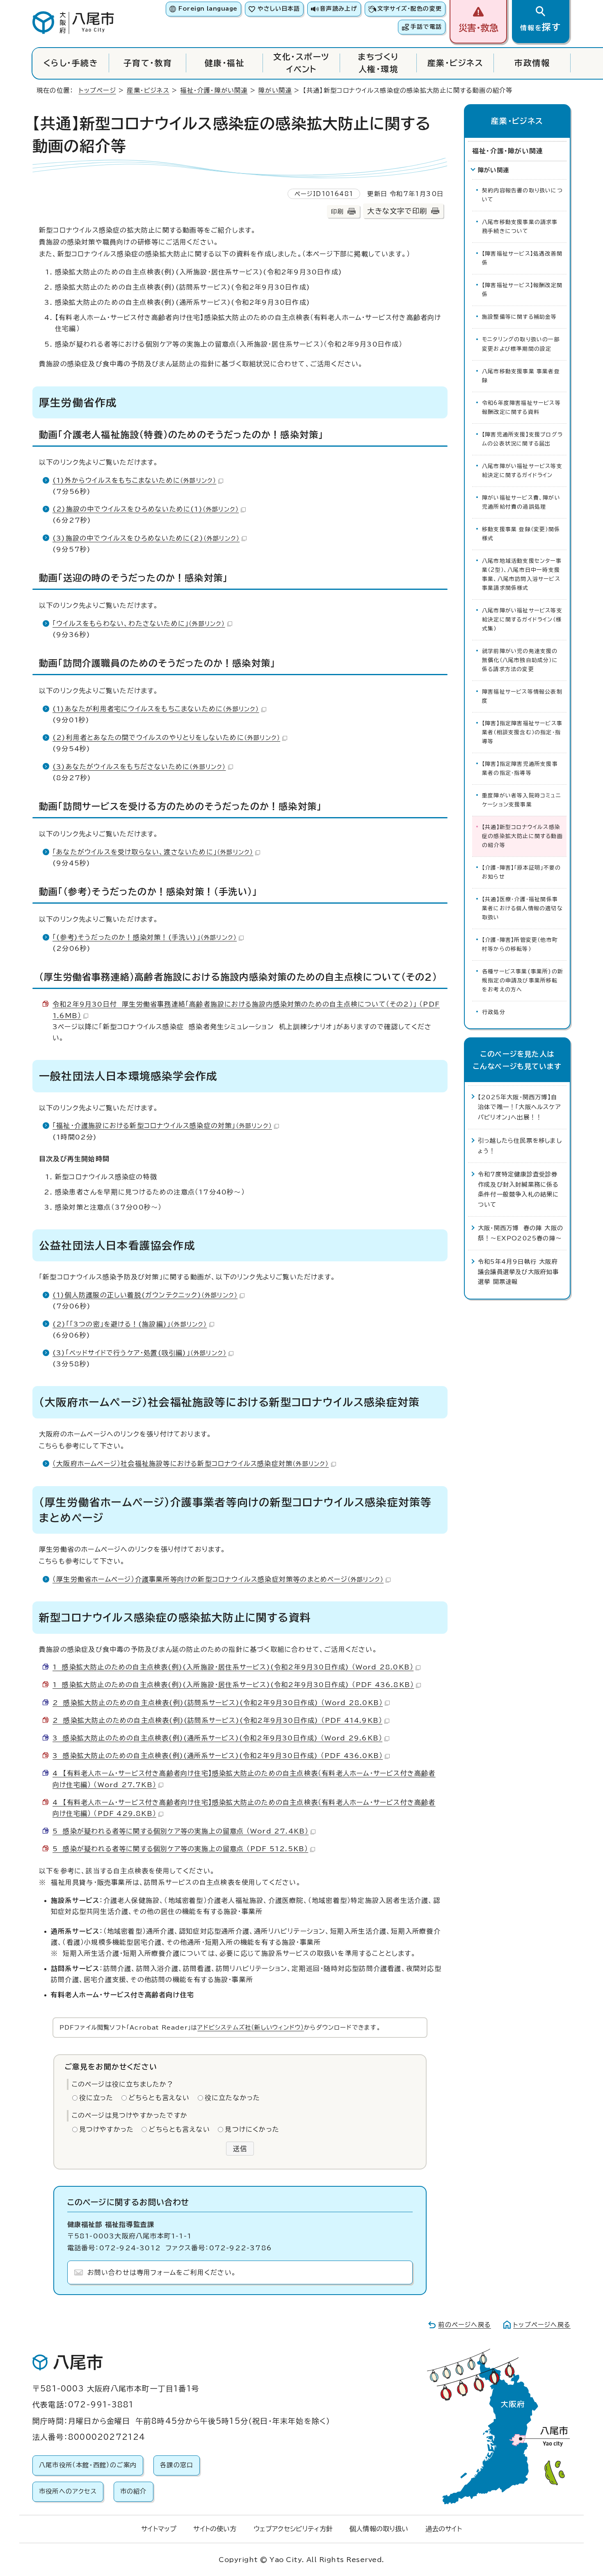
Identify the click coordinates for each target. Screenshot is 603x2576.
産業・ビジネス (455, 63)
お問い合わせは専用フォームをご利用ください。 (162, 2272)
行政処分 (494, 1012)
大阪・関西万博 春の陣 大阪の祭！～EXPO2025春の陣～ (521, 1233)
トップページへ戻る (542, 2325)
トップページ (97, 90)
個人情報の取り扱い (379, 2529)
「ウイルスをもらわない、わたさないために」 (139, 623)
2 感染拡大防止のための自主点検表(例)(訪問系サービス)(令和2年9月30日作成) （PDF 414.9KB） (217, 1720)
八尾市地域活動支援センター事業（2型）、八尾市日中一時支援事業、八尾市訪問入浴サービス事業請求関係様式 (522, 574)
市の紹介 (134, 2491)
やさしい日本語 (279, 9)
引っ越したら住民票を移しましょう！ (520, 1145)
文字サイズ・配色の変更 (410, 9)
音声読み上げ (338, 9)
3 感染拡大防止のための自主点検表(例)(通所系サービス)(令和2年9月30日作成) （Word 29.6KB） (217, 1738)
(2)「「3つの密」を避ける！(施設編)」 (130, 1324)
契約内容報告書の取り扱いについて (522, 195)
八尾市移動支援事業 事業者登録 (521, 376)
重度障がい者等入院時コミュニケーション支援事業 (522, 800)
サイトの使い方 (215, 2529)
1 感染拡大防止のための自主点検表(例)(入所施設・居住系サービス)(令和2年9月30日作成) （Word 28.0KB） (233, 1667)
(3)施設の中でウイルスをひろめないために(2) (146, 538)
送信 (240, 2149)
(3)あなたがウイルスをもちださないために (139, 767)
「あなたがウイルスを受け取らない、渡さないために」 (153, 852)
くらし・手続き (71, 63)
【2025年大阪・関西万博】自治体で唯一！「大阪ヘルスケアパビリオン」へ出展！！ (520, 1107)
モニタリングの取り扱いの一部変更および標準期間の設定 (521, 344)
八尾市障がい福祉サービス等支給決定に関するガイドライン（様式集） (522, 620)
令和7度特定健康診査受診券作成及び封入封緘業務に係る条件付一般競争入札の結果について (518, 1189)
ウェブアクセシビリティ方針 (293, 2529)
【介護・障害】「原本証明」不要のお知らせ (521, 872)
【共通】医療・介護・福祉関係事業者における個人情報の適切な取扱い (522, 908)
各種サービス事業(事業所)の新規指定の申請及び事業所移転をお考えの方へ (523, 981)
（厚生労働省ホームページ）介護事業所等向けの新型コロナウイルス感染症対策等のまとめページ (218, 1579)
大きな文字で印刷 (397, 211)
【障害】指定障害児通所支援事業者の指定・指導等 (520, 768)
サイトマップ (159, 2529)
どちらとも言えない (159, 2098)
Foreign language (208, 9)
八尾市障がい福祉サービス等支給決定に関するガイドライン (522, 471)
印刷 (337, 211)
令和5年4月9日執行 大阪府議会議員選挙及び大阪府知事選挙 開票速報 (518, 1272)
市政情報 (532, 63)
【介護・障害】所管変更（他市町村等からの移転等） (520, 944)
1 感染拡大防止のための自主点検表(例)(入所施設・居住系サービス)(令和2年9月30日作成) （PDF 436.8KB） (233, 1685)
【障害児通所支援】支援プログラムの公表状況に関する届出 (522, 439)
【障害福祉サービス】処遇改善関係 (522, 258)
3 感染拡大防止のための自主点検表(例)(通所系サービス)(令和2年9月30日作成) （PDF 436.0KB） (218, 1756)
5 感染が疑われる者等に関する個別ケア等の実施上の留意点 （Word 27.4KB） (180, 1831)
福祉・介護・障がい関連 (214, 90)
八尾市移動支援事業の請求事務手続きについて (520, 227)
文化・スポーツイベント (301, 63)
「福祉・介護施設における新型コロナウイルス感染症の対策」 (162, 1126)
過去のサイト (444, 2529)
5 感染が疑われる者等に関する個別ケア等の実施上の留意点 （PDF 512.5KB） (180, 1849)
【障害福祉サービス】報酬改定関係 (522, 290)
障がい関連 (275, 90)
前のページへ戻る (465, 2325)
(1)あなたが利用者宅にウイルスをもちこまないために (156, 709)
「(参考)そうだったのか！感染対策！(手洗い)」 (145, 937)
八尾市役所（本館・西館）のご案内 (88, 2465)
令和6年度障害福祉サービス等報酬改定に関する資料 (521, 408)
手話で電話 (426, 27)
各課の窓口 (177, 2465)
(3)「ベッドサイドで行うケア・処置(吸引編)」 (139, 1353)
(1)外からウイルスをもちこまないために (134, 480)
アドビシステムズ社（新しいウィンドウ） (251, 2027)
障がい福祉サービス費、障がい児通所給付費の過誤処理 (521, 502)
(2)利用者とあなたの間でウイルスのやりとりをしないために (166, 738)
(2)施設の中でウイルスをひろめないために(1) (146, 509)
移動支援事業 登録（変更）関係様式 (521, 534)
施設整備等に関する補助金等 (520, 317)
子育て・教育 (148, 63)
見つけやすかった (107, 2129)
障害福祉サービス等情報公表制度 (522, 696)
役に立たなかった (233, 2098)
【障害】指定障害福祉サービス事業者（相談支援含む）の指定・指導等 (522, 732)
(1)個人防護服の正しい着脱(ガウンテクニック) (145, 1295)
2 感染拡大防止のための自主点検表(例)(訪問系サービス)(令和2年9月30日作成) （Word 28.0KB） (218, 1703)
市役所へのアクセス (68, 2491)
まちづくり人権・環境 (378, 63)
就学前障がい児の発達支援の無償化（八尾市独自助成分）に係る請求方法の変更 (520, 660)
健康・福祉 (225, 63)
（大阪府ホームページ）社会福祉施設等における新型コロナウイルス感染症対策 (191, 1464)
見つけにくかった (252, 2129)
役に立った (96, 2098)
